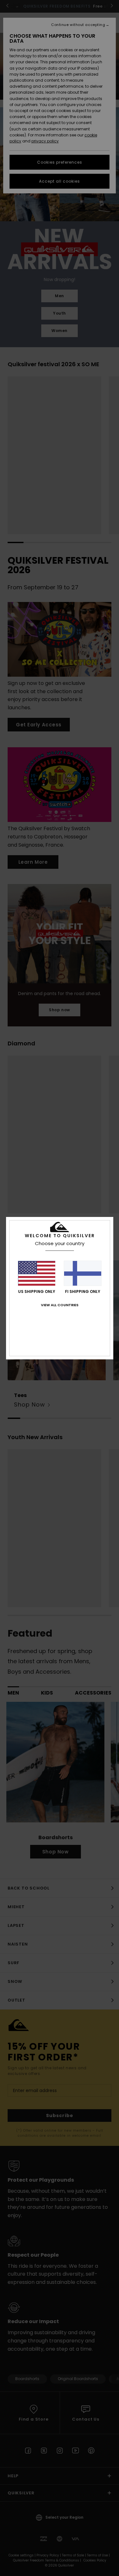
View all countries (60, 1305)
